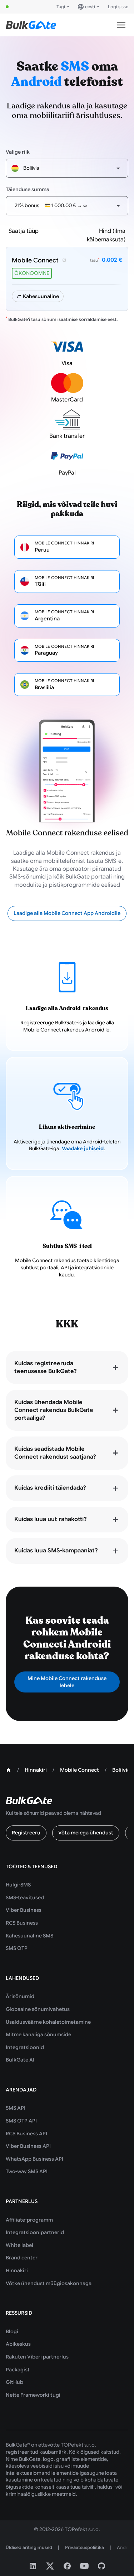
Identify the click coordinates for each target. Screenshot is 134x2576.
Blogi (12, 2331)
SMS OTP (17, 1948)
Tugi (61, 7)
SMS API (16, 2108)
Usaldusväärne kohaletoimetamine (48, 2022)
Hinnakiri (17, 2270)
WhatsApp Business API (34, 2159)
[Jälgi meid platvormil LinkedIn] (33, 2566)
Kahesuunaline (41, 296)
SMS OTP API (21, 2121)
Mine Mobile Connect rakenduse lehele (67, 1682)
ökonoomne (32, 273)
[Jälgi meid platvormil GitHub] (101, 2566)
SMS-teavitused (25, 1898)
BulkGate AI (20, 2060)
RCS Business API (26, 2134)
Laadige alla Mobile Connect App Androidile (67, 913)
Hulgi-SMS (18, 1885)
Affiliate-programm (29, 2220)
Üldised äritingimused (29, 2547)
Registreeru (26, 1833)
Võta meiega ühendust (86, 1833)
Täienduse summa (28, 189)
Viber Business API (28, 2146)
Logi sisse (118, 7)
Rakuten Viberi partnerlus (37, 2357)
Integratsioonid (25, 2047)
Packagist (18, 2370)
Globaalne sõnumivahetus (38, 2009)
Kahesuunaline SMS (29, 1936)
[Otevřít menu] (121, 25)
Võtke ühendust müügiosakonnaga (49, 2283)
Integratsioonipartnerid (35, 2232)
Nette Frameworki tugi (33, 2395)
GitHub (14, 2382)
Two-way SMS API (27, 2171)
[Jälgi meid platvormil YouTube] (84, 2566)
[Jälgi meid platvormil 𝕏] (50, 2566)
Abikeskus (18, 2344)
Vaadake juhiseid (83, 1148)
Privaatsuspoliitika (85, 2547)
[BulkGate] (31, 25)
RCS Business (22, 1923)
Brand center (22, 2258)
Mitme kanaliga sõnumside (38, 2034)
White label (19, 2245)
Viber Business (24, 1910)
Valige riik (18, 152)
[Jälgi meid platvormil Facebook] (67, 2566)
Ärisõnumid (20, 1996)
